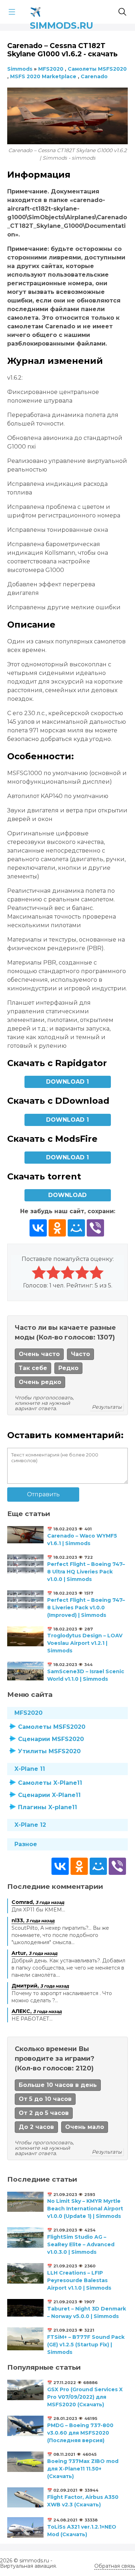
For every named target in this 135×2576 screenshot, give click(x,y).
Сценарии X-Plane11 (49, 1795)
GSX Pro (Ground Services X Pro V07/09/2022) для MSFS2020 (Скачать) (85, 2397)
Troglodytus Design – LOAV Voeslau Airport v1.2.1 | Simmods (85, 1643)
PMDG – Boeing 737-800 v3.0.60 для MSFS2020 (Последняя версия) (80, 2433)
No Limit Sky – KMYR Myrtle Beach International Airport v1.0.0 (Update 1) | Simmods (85, 2209)
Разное (26, 1844)
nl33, (33, 1920)
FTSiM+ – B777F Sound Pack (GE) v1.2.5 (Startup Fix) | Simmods (86, 2345)
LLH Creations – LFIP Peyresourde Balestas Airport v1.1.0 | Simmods (79, 2280)
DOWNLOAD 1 (67, 1082)
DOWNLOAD (67, 1195)
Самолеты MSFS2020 (52, 1727)
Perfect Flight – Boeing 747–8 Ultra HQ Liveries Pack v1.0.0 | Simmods (86, 1572)
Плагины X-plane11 (48, 1807)
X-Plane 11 (30, 1769)
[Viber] (95, 1228)
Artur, (34, 1953)
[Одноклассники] (57, 1228)
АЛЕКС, (37, 2011)
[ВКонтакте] (38, 1228)
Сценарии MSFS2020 (51, 1739)
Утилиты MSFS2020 (49, 1751)
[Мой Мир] (76, 1228)
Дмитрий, (40, 1986)
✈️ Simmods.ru (62, 11)
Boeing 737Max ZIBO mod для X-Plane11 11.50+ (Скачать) (83, 2469)
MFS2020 (28, 1713)
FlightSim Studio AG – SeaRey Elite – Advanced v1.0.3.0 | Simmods (81, 2244)
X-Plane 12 (30, 1825)
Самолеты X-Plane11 (50, 1783)
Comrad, (38, 1902)
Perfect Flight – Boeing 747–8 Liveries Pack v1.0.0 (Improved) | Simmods (86, 1608)
